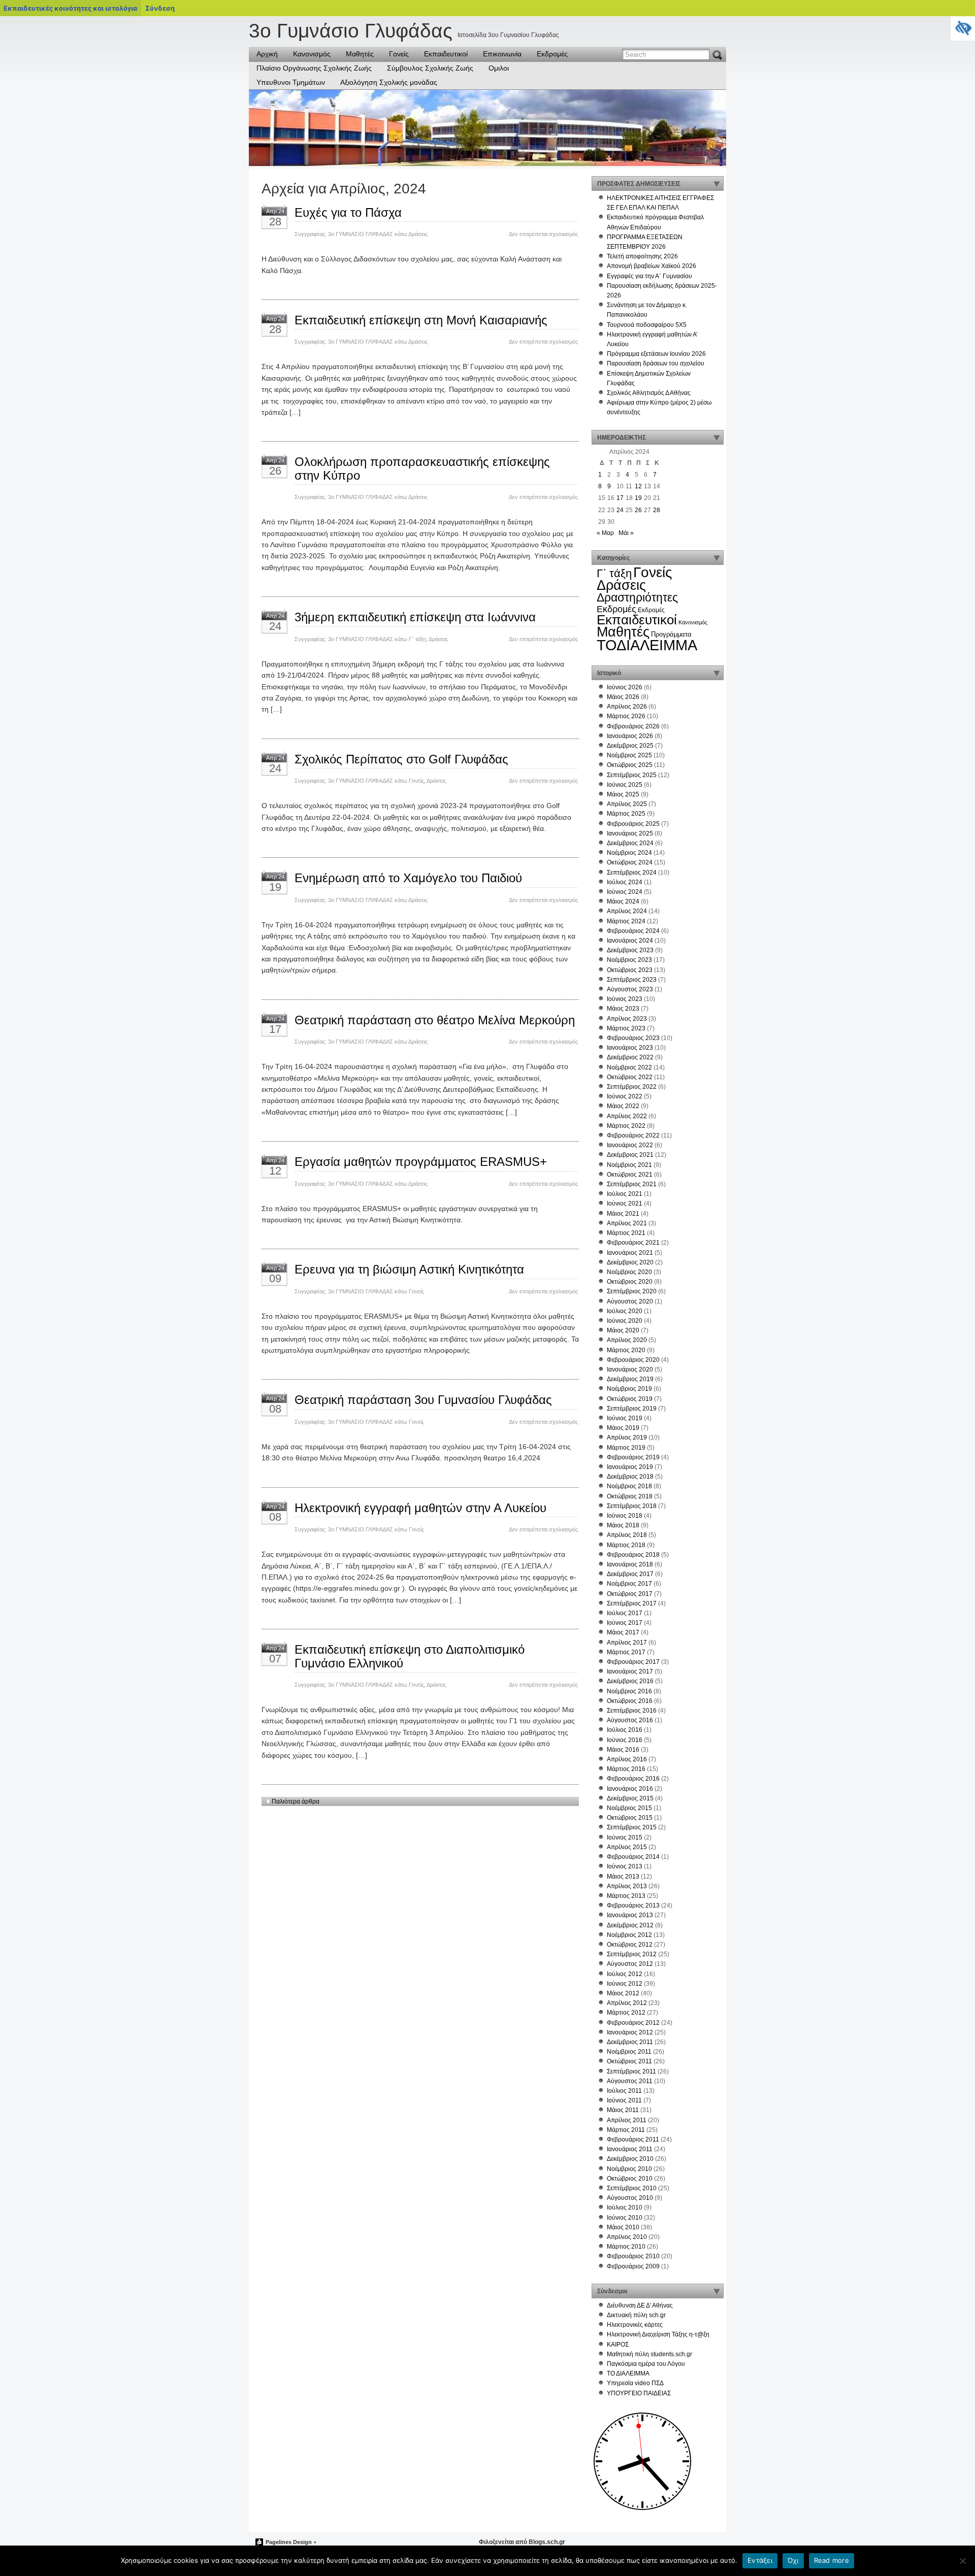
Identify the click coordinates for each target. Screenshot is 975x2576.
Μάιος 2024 (623, 901)
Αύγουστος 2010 (630, 2198)
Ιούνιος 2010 (625, 2218)
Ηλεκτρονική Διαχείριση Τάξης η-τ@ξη (658, 2334)
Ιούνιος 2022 (625, 1096)
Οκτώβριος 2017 (630, 1594)
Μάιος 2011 (623, 2110)
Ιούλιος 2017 (625, 1613)
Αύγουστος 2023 (630, 989)
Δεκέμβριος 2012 (630, 1925)
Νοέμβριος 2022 (629, 1067)
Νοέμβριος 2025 (629, 755)
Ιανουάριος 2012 (630, 2032)
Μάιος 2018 (623, 1525)
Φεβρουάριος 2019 (633, 1457)
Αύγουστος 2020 (630, 1301)
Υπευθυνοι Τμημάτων (291, 82)
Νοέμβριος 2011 (629, 2052)
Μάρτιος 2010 (626, 2247)
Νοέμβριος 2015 (629, 1808)
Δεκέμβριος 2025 (630, 746)
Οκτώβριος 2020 (630, 1282)
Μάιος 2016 (623, 1750)
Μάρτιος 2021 (626, 1233)
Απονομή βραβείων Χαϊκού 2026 (652, 266)
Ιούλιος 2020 (625, 1311)
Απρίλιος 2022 (627, 1116)
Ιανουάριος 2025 (630, 833)
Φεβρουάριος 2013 (633, 1905)
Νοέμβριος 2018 (629, 1486)
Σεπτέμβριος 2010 (632, 2188)
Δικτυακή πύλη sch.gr (636, 2315)
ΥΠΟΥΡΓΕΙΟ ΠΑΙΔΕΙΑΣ (639, 2393)
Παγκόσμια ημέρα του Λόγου (646, 2364)
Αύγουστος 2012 (630, 1964)
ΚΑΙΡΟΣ (618, 2345)
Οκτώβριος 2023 (630, 970)
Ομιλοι (499, 68)
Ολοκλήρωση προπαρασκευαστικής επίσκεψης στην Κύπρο (422, 468)
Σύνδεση (160, 8)
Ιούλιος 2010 (625, 2207)
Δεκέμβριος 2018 (630, 1477)
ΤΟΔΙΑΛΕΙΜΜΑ (647, 645)
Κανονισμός (312, 54)
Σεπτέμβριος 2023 (632, 980)
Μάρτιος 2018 (626, 1545)
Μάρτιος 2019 (626, 1448)
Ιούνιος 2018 (625, 1516)
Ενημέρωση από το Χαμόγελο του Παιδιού (408, 878)
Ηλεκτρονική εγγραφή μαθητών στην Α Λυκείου (420, 1508)
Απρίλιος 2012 (627, 2003)
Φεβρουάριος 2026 (633, 726)
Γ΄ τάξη (417, 639)
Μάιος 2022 (623, 1106)
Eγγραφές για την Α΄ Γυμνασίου (649, 276)
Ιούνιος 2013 (625, 1866)
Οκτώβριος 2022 (630, 1077)
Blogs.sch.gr (547, 2542)
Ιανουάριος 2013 (630, 1915)
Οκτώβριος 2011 (629, 2061)
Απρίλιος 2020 (627, 1340)
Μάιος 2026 (623, 697)
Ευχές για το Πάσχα (348, 212)
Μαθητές (360, 54)
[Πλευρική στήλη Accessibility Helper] (963, 28)
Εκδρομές (552, 54)
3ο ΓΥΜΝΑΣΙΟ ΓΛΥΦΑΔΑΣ (361, 234)
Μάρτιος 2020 (626, 1350)
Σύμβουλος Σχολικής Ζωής (430, 68)
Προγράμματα (671, 634)
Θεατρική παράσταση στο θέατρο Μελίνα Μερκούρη (435, 1020)
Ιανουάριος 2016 (630, 1789)
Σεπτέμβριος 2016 (632, 1711)
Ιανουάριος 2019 (630, 1467)
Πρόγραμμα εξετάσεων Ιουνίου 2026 (656, 354)
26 (638, 510)
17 (620, 498)
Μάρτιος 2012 (626, 2013)
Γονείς (399, 54)
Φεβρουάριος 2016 (633, 1779)
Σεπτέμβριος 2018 (632, 1506)
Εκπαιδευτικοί (446, 54)
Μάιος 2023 (623, 1009)
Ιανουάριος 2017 (630, 1671)
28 (657, 510)
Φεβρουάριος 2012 (633, 2023)
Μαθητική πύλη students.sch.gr (649, 2354)
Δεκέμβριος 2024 (630, 843)
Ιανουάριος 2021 (630, 1253)
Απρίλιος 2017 (627, 1643)
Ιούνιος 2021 (625, 1203)
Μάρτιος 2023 (626, 1028)
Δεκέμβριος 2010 (630, 2159)
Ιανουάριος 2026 (630, 736)
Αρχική (267, 54)
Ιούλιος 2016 (625, 1730)
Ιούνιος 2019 (625, 1418)
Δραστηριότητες (637, 598)
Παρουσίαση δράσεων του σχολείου (656, 363)
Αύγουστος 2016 (630, 1720)
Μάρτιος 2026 (626, 716)
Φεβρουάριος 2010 (633, 2256)
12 (638, 486)
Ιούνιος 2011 (624, 2100)
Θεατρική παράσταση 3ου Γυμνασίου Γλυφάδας (423, 1400)
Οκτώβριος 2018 (630, 1496)
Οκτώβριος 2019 (630, 1399)
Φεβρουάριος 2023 (633, 1038)
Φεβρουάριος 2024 (633, 931)
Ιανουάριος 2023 (630, 1048)
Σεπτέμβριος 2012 (632, 1954)
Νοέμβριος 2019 (629, 1389)
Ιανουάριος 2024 (630, 941)
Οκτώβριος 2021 (630, 1175)
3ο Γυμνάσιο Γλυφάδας (351, 31)
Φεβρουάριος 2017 (633, 1662)
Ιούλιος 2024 (625, 882)
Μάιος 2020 (623, 1330)
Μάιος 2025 (623, 794)
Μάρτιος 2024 (626, 921)
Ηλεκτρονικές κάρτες (635, 2325)
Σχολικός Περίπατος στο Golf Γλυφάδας (401, 759)
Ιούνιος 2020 (625, 1321)
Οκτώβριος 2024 (630, 862)
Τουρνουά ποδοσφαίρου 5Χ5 (647, 325)
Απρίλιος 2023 (627, 1019)
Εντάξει (760, 2560)
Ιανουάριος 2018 (630, 1564)
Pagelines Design (289, 2542)
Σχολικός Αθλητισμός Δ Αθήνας (649, 393)
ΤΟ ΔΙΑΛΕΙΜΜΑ (628, 2373)
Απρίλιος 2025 (627, 804)
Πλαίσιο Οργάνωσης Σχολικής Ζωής (314, 68)
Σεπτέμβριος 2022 (632, 1087)
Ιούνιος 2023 (625, 999)
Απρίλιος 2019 (627, 1437)
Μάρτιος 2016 (626, 1769)
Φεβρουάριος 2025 (633, 824)
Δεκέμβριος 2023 (630, 950)
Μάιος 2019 (623, 1428)
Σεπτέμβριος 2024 (632, 873)
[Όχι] (962, 2561)
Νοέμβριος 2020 (629, 1272)
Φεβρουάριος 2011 (633, 2139)
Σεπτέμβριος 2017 (632, 1603)
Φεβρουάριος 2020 (633, 1360)
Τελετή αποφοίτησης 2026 (642, 256)
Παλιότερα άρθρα (296, 1801)
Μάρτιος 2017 (626, 1652)
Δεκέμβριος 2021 (630, 1155)
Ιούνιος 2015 (625, 1837)
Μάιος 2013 (623, 1877)
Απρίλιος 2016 (627, 1759)
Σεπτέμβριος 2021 (632, 1184)
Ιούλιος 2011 (624, 2091)
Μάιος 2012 (623, 1993)
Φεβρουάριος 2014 (633, 1857)
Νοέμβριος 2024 (629, 853)
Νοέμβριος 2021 (629, 1165)
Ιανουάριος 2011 (630, 2149)
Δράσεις (418, 234)
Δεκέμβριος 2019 (630, 1379)
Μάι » (626, 533)
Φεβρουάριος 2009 (633, 2266)
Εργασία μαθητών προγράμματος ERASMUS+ (421, 1162)
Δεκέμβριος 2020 (630, 1262)
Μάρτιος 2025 (626, 814)
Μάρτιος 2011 (626, 2130)
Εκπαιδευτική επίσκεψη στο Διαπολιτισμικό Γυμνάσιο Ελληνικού (410, 1656)
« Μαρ (605, 533)
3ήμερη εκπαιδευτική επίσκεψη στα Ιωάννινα (415, 617)
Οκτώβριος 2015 (630, 1818)
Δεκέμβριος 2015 (630, 1798)
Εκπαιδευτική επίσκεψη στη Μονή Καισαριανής (421, 320)
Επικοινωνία (502, 54)
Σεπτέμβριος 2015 (632, 1827)
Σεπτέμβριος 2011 (631, 2071)
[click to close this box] (717, 184)
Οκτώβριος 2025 (630, 765)
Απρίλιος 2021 (627, 1223)
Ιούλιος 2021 (625, 1194)
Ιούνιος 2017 (625, 1623)
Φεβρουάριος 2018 (633, 1555)
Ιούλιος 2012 (625, 1974)
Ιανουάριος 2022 (630, 1145)
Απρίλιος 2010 (627, 2237)
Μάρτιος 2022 (626, 1126)
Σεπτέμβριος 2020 (632, 1291)
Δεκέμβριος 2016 (630, 1681)
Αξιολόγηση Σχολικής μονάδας (389, 82)
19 (638, 498)
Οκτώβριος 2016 (630, 1701)
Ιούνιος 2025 (625, 785)
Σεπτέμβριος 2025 (632, 775)
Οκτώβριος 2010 (630, 2179)
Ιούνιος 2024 (625, 892)
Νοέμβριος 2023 (629, 960)
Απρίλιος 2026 (627, 707)
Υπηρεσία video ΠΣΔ (635, 2383)
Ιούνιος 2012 (625, 1984)
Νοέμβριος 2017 (629, 1584)
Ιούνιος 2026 (625, 687)
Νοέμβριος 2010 (629, 2169)
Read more (832, 2560)
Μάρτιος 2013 (626, 1896)
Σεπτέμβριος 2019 (632, 1409)
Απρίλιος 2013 (627, 1886)
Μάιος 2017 (623, 1632)
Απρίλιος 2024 (627, 911)
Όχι (793, 2560)
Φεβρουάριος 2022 (633, 1135)
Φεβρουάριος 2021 (633, 1243)
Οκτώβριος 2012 (630, 1945)
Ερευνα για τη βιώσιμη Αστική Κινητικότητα (409, 1269)
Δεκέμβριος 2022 (630, 1057)
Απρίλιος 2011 (627, 2120)
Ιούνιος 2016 (625, 1740)
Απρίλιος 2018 (627, 1535)
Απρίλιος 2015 (627, 1847)
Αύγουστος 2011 (630, 2081)
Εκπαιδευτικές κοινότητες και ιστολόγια (70, 8)
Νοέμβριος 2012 (629, 1935)
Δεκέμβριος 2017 (630, 1574)
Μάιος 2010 (623, 2227)
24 (620, 510)
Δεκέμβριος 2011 (630, 2042)
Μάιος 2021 (623, 1214)
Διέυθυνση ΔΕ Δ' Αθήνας (640, 2305)
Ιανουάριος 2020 (630, 1369)
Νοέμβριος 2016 (629, 1691)
